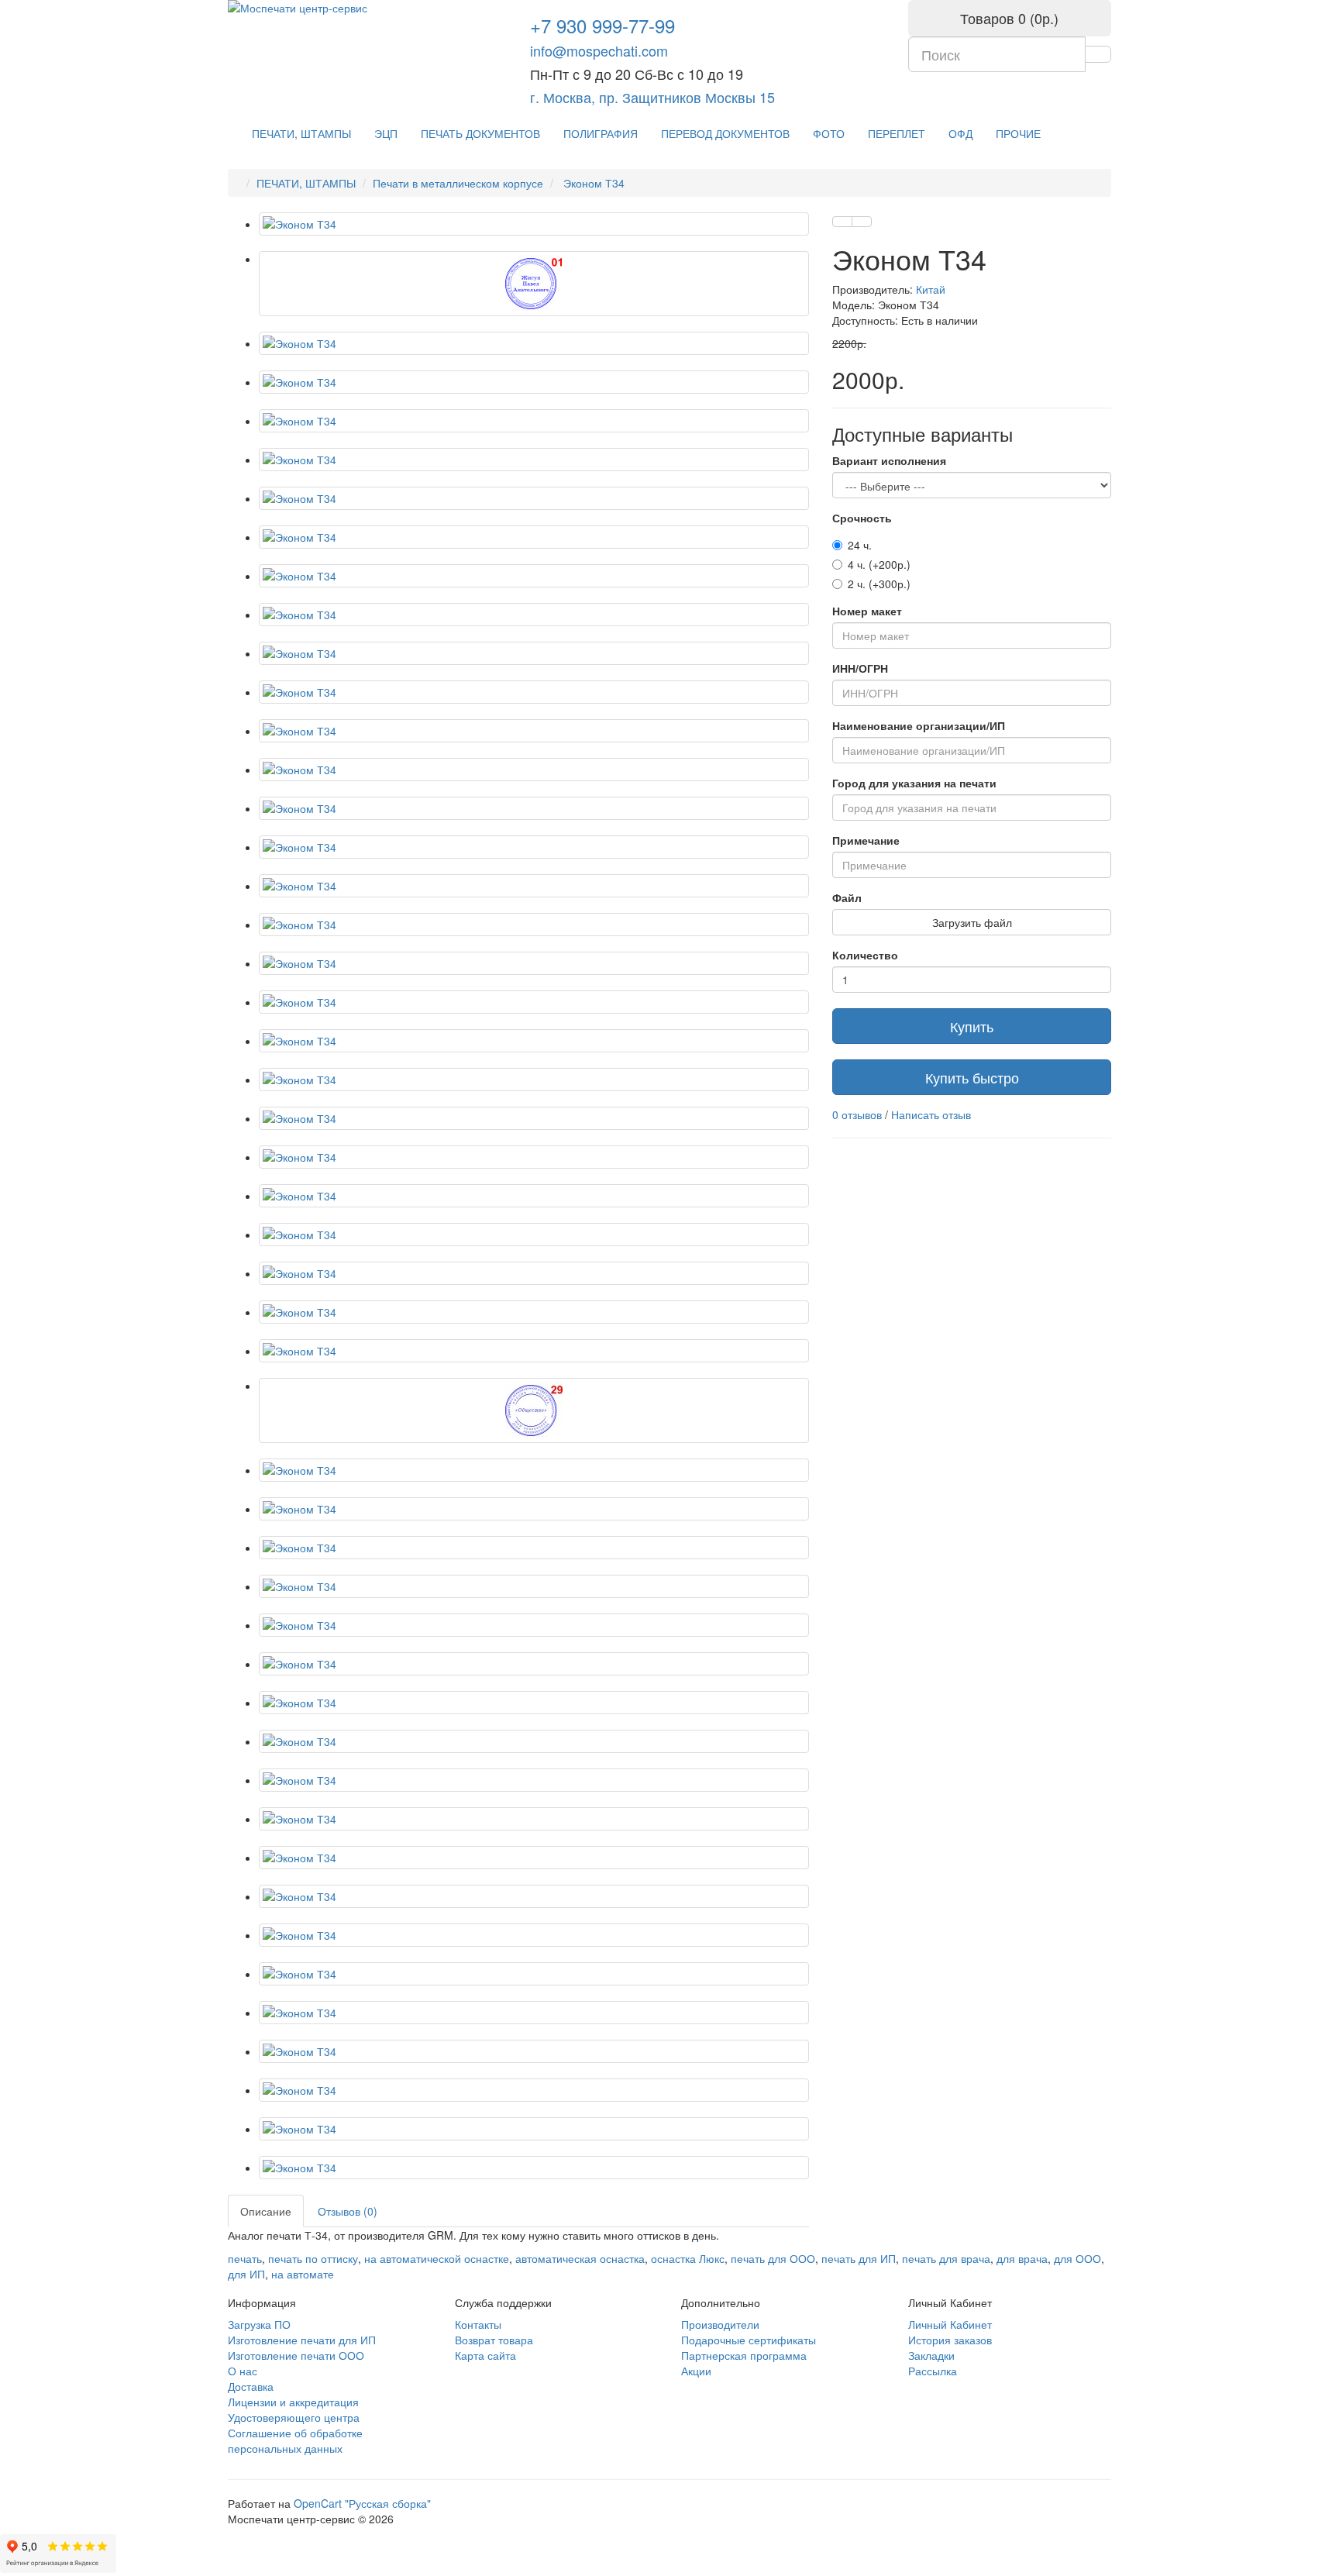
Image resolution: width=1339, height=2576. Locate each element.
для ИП (246, 2274)
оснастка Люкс (688, 2258)
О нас (243, 2371)
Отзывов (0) (348, 2211)
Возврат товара (494, 2340)
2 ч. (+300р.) (879, 584)
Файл (847, 897)
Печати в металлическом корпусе (458, 183)
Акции (696, 2371)
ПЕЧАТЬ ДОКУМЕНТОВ (480, 133)
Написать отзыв (931, 1114)
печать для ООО (773, 2258)
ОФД (960, 133)
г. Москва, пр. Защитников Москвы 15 (652, 97)
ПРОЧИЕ (1018, 133)
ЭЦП (386, 133)
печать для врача (946, 2258)
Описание (266, 2211)
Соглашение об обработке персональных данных (295, 2440)
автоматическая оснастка (580, 2258)
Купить (972, 1026)
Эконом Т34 (592, 183)
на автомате (303, 2274)
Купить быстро (972, 1077)
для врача (1022, 2258)
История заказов (950, 2340)
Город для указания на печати (914, 783)
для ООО (1077, 2258)
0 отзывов (857, 1114)
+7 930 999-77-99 (602, 25)
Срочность (862, 518)
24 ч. (860, 545)
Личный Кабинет (950, 2324)
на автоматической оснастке (437, 2258)
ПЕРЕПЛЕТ (897, 133)
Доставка (251, 2386)
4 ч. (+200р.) (879, 564)
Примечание (866, 840)
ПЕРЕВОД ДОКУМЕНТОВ (725, 133)
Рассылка (933, 2371)
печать (245, 2258)
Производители (720, 2324)
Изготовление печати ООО (296, 2355)
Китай (931, 289)
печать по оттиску (313, 2258)
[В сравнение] (862, 222)
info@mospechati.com (599, 50)
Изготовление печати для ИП (302, 2340)
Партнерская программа (744, 2355)
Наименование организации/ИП (919, 725)
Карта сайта (485, 2355)
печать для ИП (859, 2258)
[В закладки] (842, 222)
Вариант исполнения (889, 460)
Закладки (931, 2355)
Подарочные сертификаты (749, 2340)
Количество (865, 955)
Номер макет (867, 611)
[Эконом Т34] (534, 224)
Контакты (478, 2324)
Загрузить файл (972, 922)
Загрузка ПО (259, 2324)
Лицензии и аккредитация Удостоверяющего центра (294, 2409)
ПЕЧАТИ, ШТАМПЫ (301, 133)
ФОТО (829, 133)
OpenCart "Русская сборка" (362, 2503)
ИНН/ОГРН (860, 668)
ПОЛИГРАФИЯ (601, 133)
